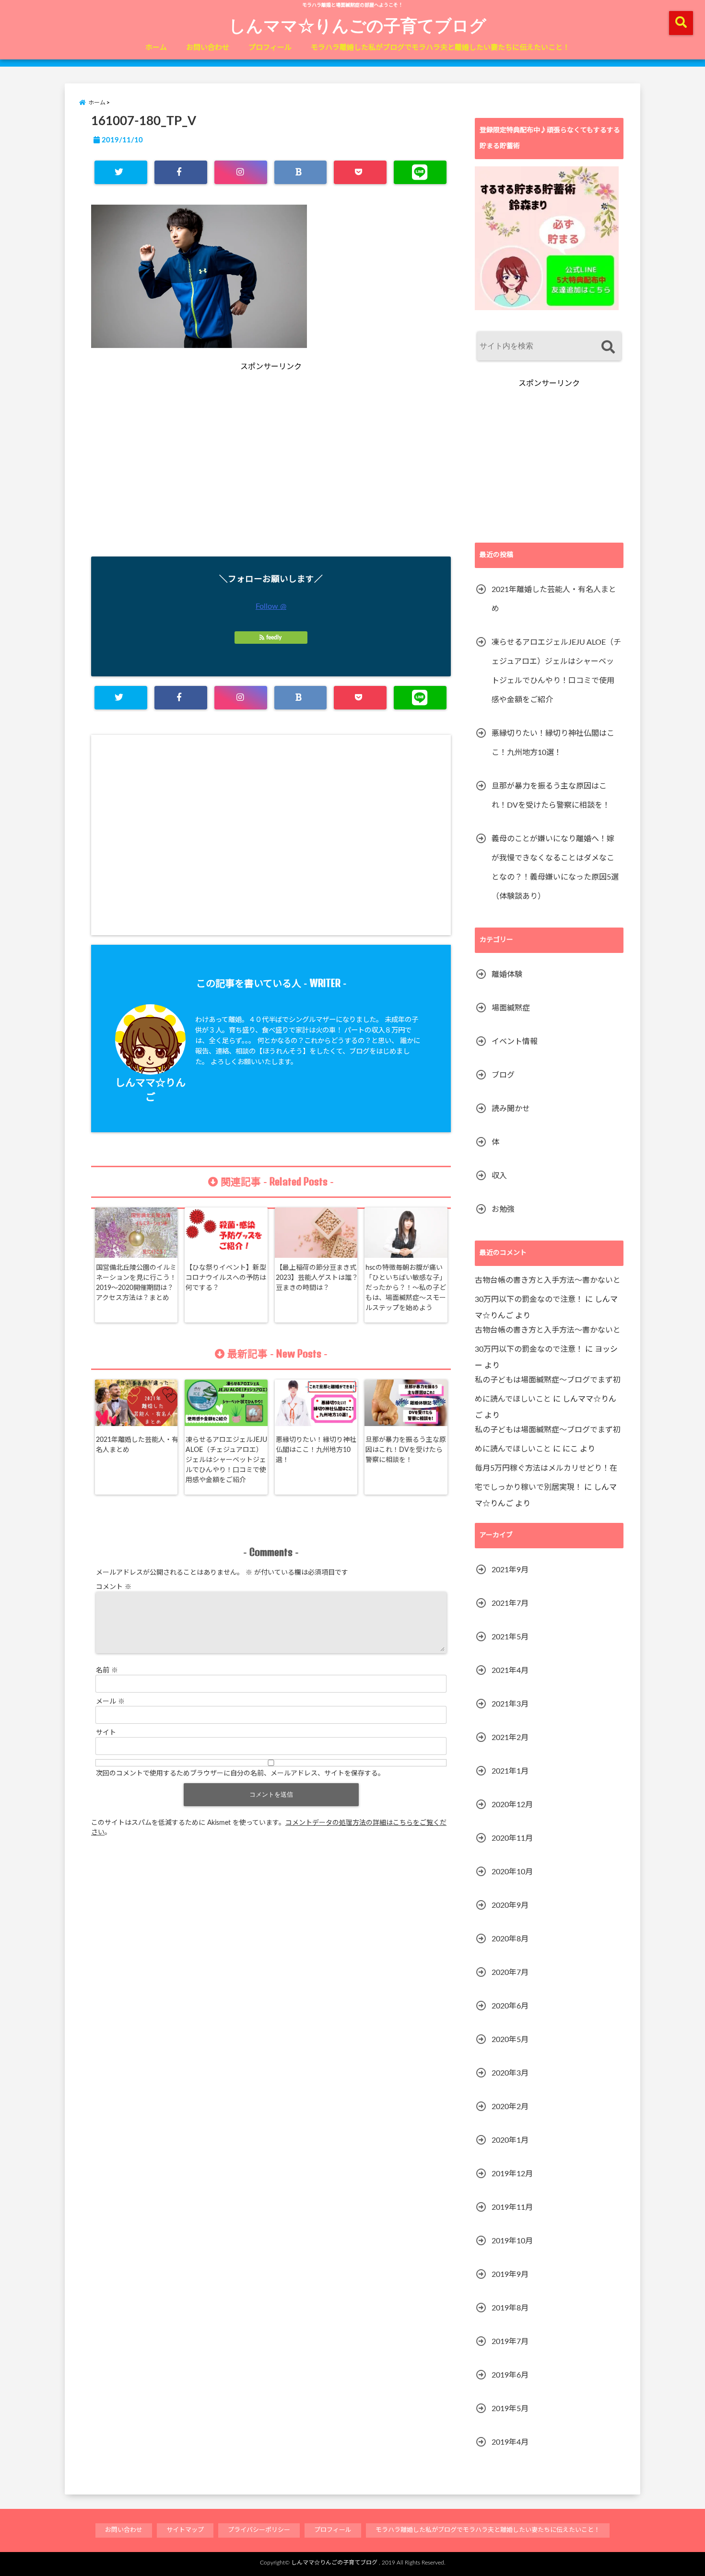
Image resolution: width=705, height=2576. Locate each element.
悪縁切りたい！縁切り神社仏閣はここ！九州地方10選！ (316, 1450)
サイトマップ (185, 2530)
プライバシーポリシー (259, 2530)
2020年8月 (510, 1939)
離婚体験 (507, 975)
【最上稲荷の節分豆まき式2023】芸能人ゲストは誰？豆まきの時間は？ (317, 1278)
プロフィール (270, 48)
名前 (107, 1671)
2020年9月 (510, 1905)
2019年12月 (512, 2174)
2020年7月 (510, 1973)
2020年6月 (510, 2006)
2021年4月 (510, 1671)
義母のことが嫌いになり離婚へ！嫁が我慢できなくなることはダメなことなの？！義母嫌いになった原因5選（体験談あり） (555, 868)
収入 (499, 1176)
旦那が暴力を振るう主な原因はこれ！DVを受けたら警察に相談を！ (406, 1450)
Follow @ (271, 606)
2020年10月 (512, 1872)
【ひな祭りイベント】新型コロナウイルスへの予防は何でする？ (226, 1278)
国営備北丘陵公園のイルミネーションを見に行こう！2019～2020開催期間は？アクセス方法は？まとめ (136, 1283)
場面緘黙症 (511, 1008)
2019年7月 (510, 2342)
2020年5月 (510, 2040)
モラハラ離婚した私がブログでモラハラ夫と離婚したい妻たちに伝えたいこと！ (440, 48)
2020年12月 (512, 1805)
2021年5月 (510, 1637)
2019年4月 (510, 2442)
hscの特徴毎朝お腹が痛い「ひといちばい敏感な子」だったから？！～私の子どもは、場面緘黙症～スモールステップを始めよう (406, 1288)
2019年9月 (510, 2274)
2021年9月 (510, 1570)
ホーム (156, 48)
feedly (274, 638)
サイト (106, 1733)
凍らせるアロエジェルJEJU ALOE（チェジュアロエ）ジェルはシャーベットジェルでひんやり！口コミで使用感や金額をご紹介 (226, 1460)
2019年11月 (512, 2207)
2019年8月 (510, 2308)
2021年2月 (510, 1738)
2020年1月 (510, 2140)
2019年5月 (510, 2409)
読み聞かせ (511, 1109)
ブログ (503, 1075)
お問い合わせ (208, 48)
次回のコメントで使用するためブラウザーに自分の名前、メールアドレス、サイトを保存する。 (240, 1774)
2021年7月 (510, 1603)
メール (110, 1702)
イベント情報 (515, 1042)
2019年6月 (510, 2375)
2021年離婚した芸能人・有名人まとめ (137, 1445)
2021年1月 (510, 1771)
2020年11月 (512, 1838)
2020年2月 (510, 2107)
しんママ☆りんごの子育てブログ (358, 25)
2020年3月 (510, 2073)
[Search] (608, 347)
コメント (114, 1587)
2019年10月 (512, 2241)
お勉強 (503, 1209)
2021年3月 (510, 1704)
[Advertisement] (182, 476)
